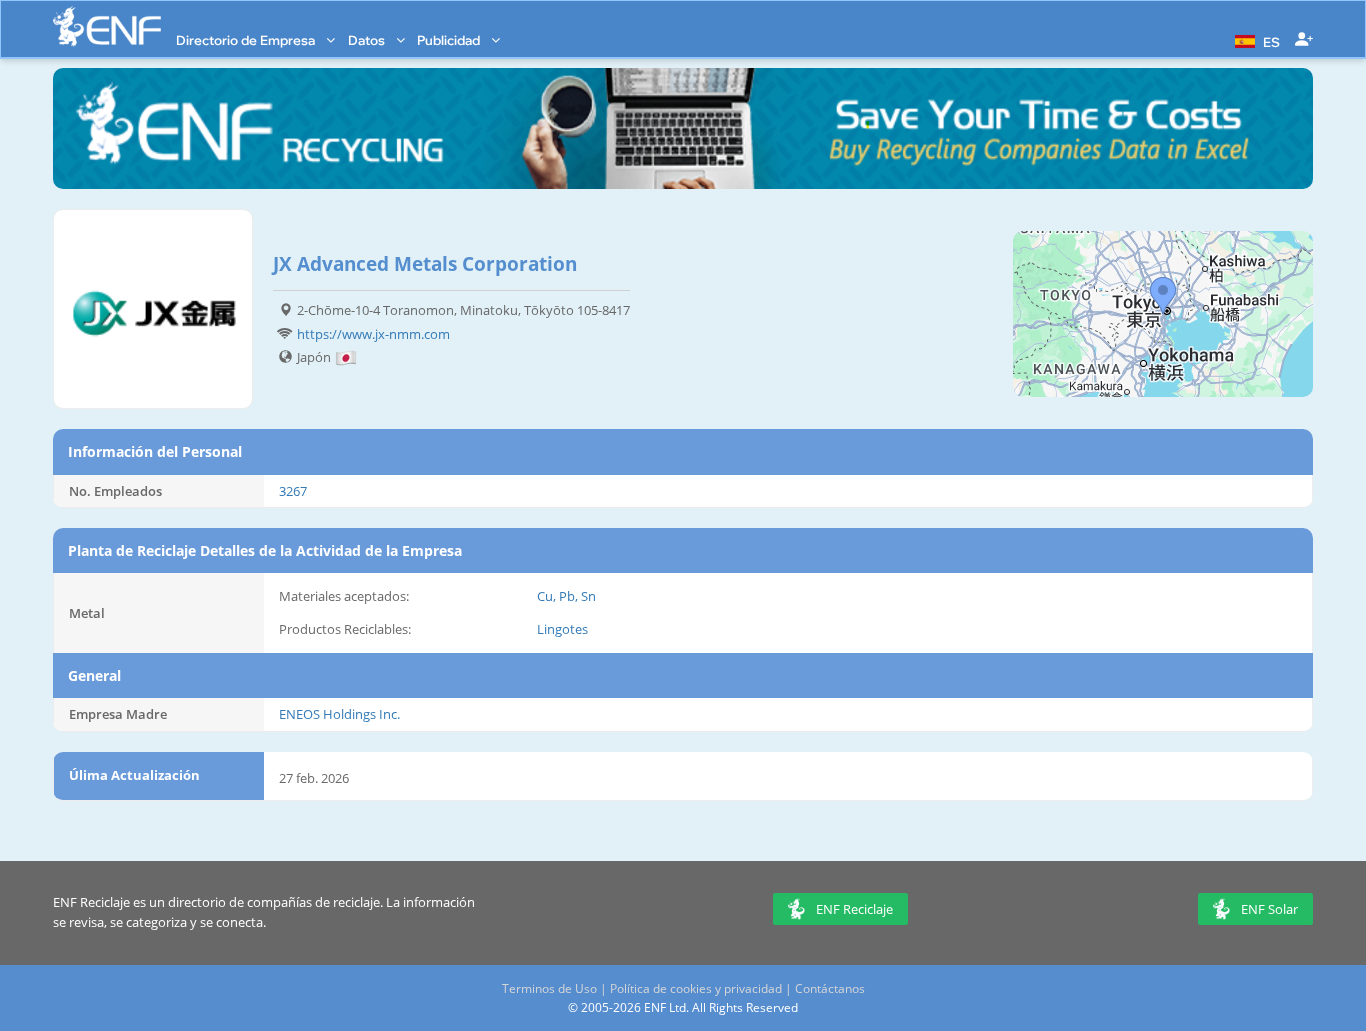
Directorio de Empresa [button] (247, 40)
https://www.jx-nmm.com (373, 334)
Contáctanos (830, 988)
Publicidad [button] (450, 40)
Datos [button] (368, 40)
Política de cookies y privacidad (696, 988)
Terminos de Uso (549, 988)
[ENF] (107, 26)
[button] (1255, 40)
